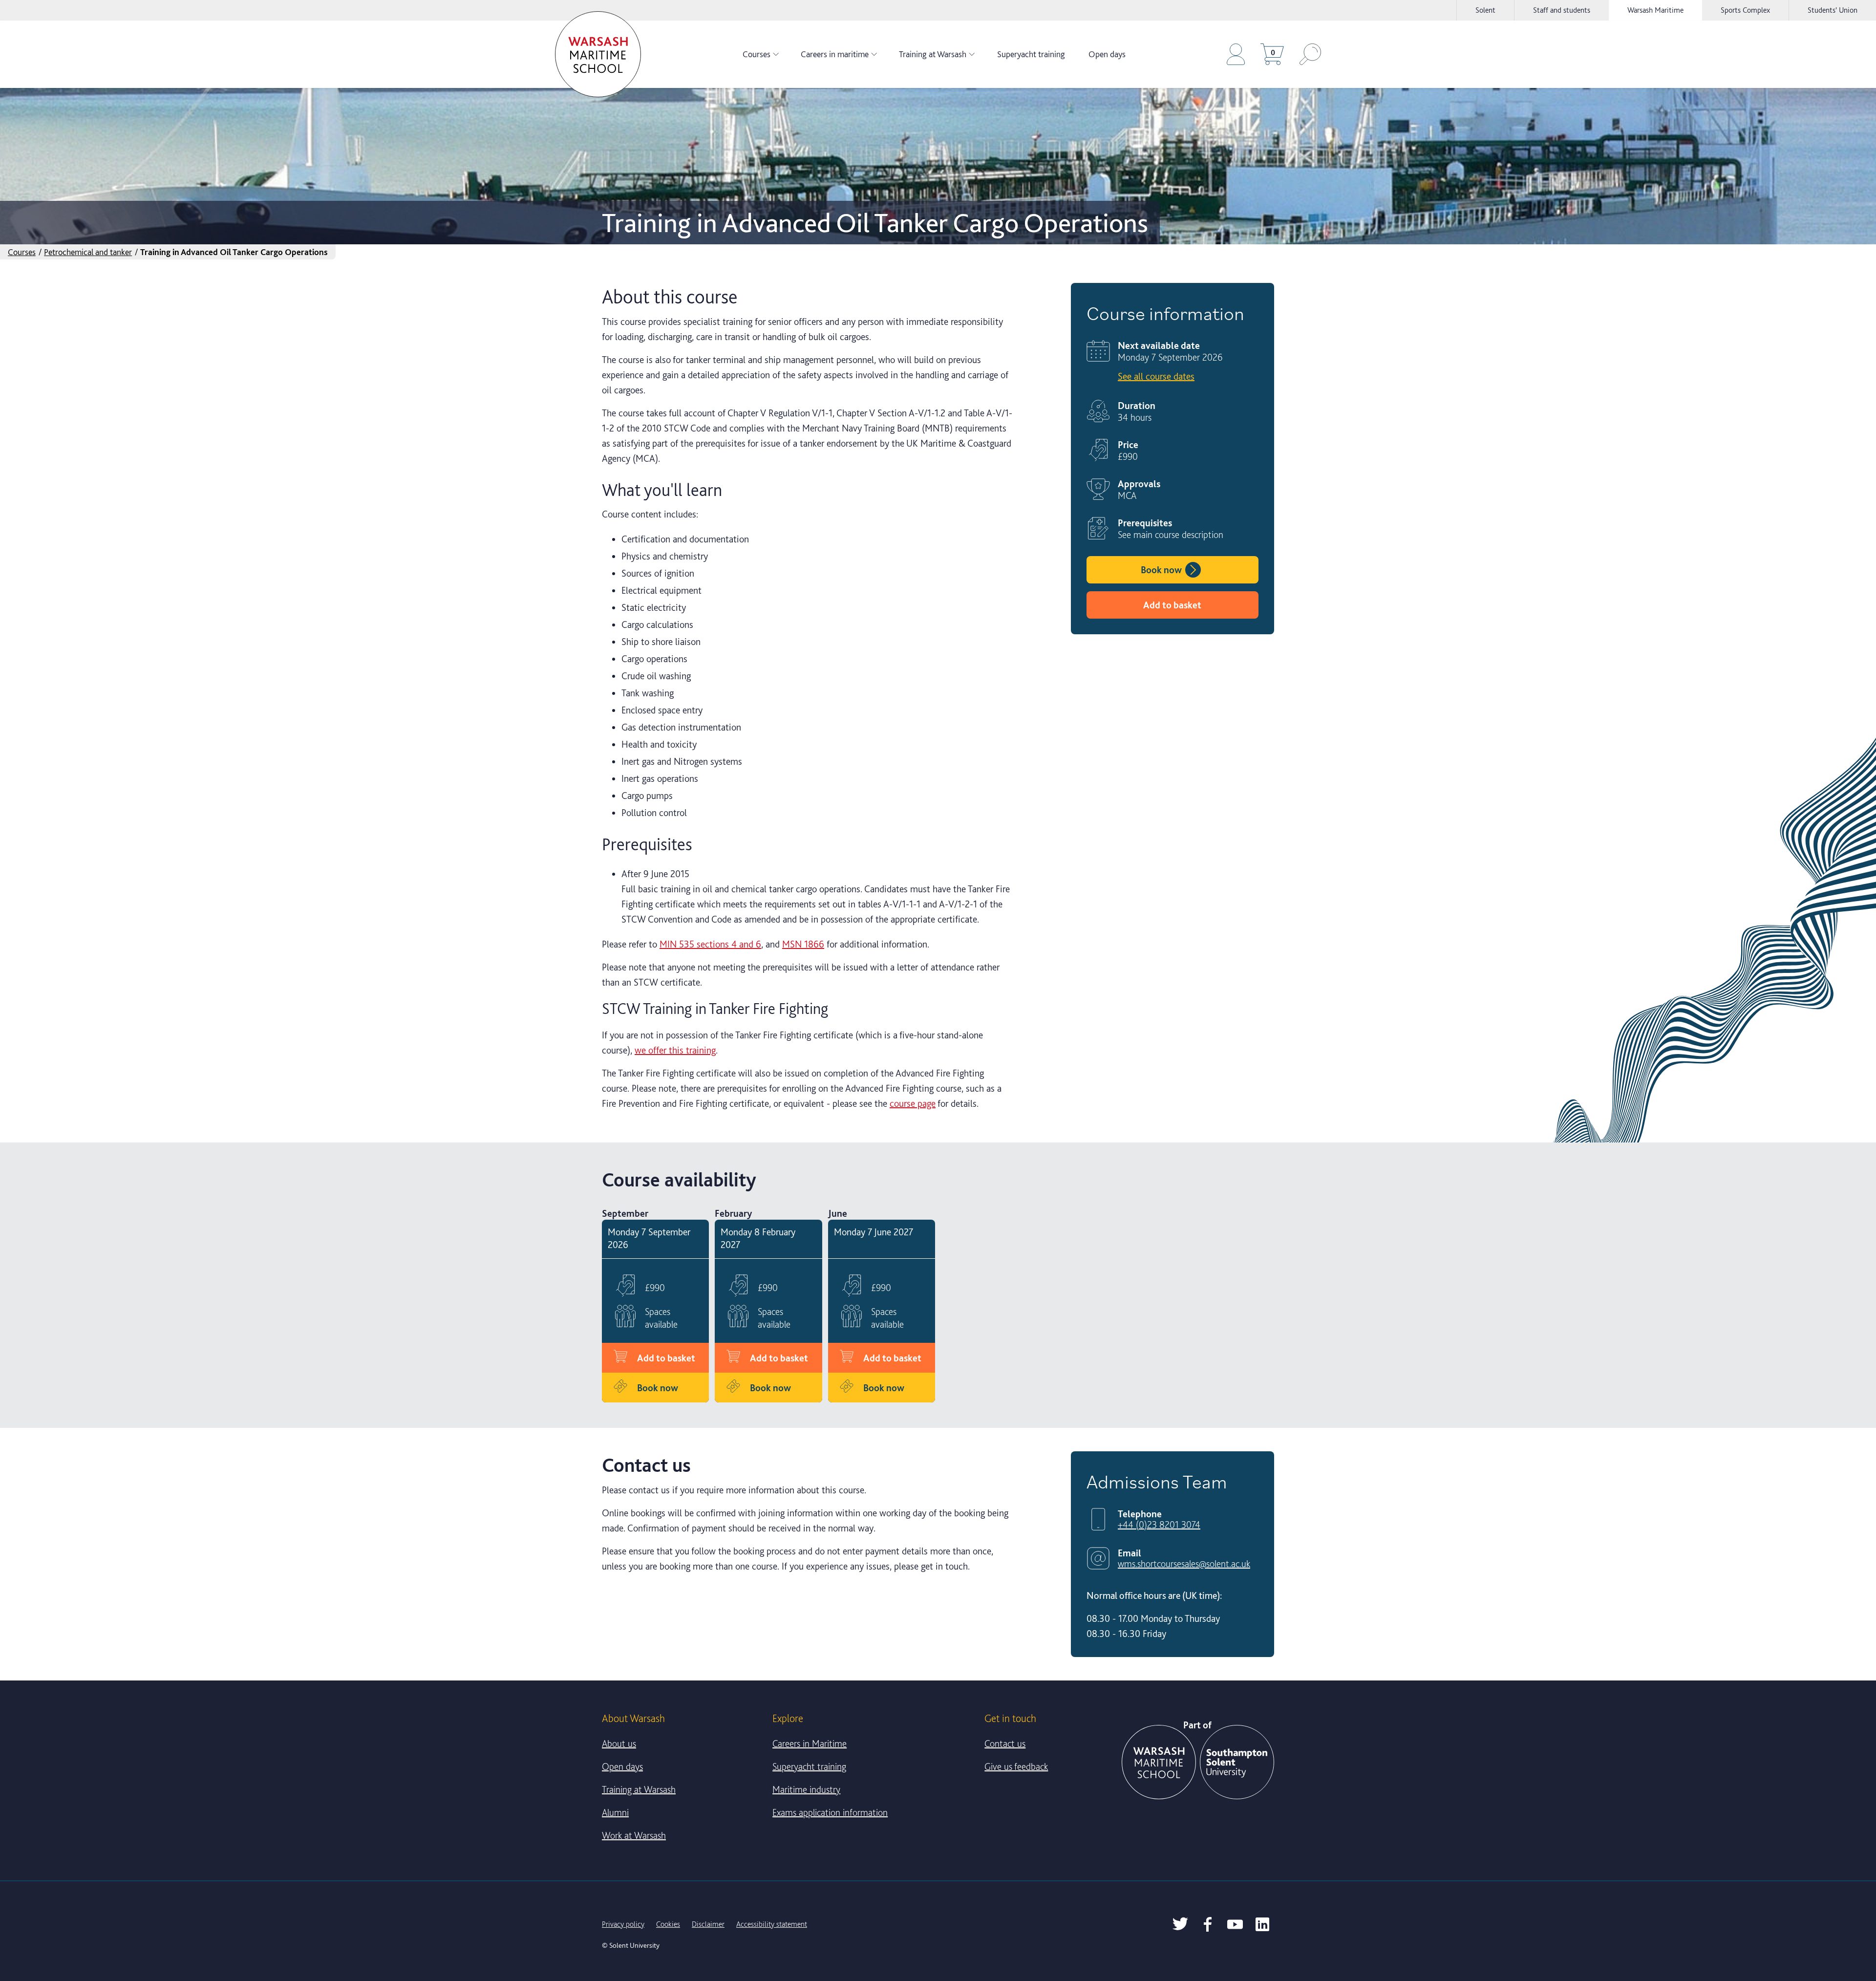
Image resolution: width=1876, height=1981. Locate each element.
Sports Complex (1745, 10)
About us (619, 1744)
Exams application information (830, 1812)
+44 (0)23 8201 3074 (1159, 1525)
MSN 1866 (803, 944)
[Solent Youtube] (1235, 1924)
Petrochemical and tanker (88, 252)
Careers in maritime (835, 54)
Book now (1161, 570)
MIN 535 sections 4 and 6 (710, 944)
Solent (1485, 10)
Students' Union (1833, 10)
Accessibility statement (772, 1924)
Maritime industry (806, 1789)
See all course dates (1156, 376)
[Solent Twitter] (1180, 1924)
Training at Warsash (933, 54)
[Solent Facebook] (1208, 1924)
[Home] (598, 54)
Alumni (615, 1812)
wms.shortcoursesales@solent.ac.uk (1184, 1564)
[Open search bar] (1310, 54)
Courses (757, 54)
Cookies (668, 1924)
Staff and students (1562, 10)
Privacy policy (623, 1924)
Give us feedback (1016, 1766)
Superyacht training (1031, 54)
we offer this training (675, 1050)
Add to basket (1172, 605)
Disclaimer (708, 1924)
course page (913, 1103)
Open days (1107, 54)
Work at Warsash (634, 1835)
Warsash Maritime (1655, 10)
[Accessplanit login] (1236, 54)
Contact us (1005, 1744)
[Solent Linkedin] (1262, 1924)
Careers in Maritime (810, 1744)
